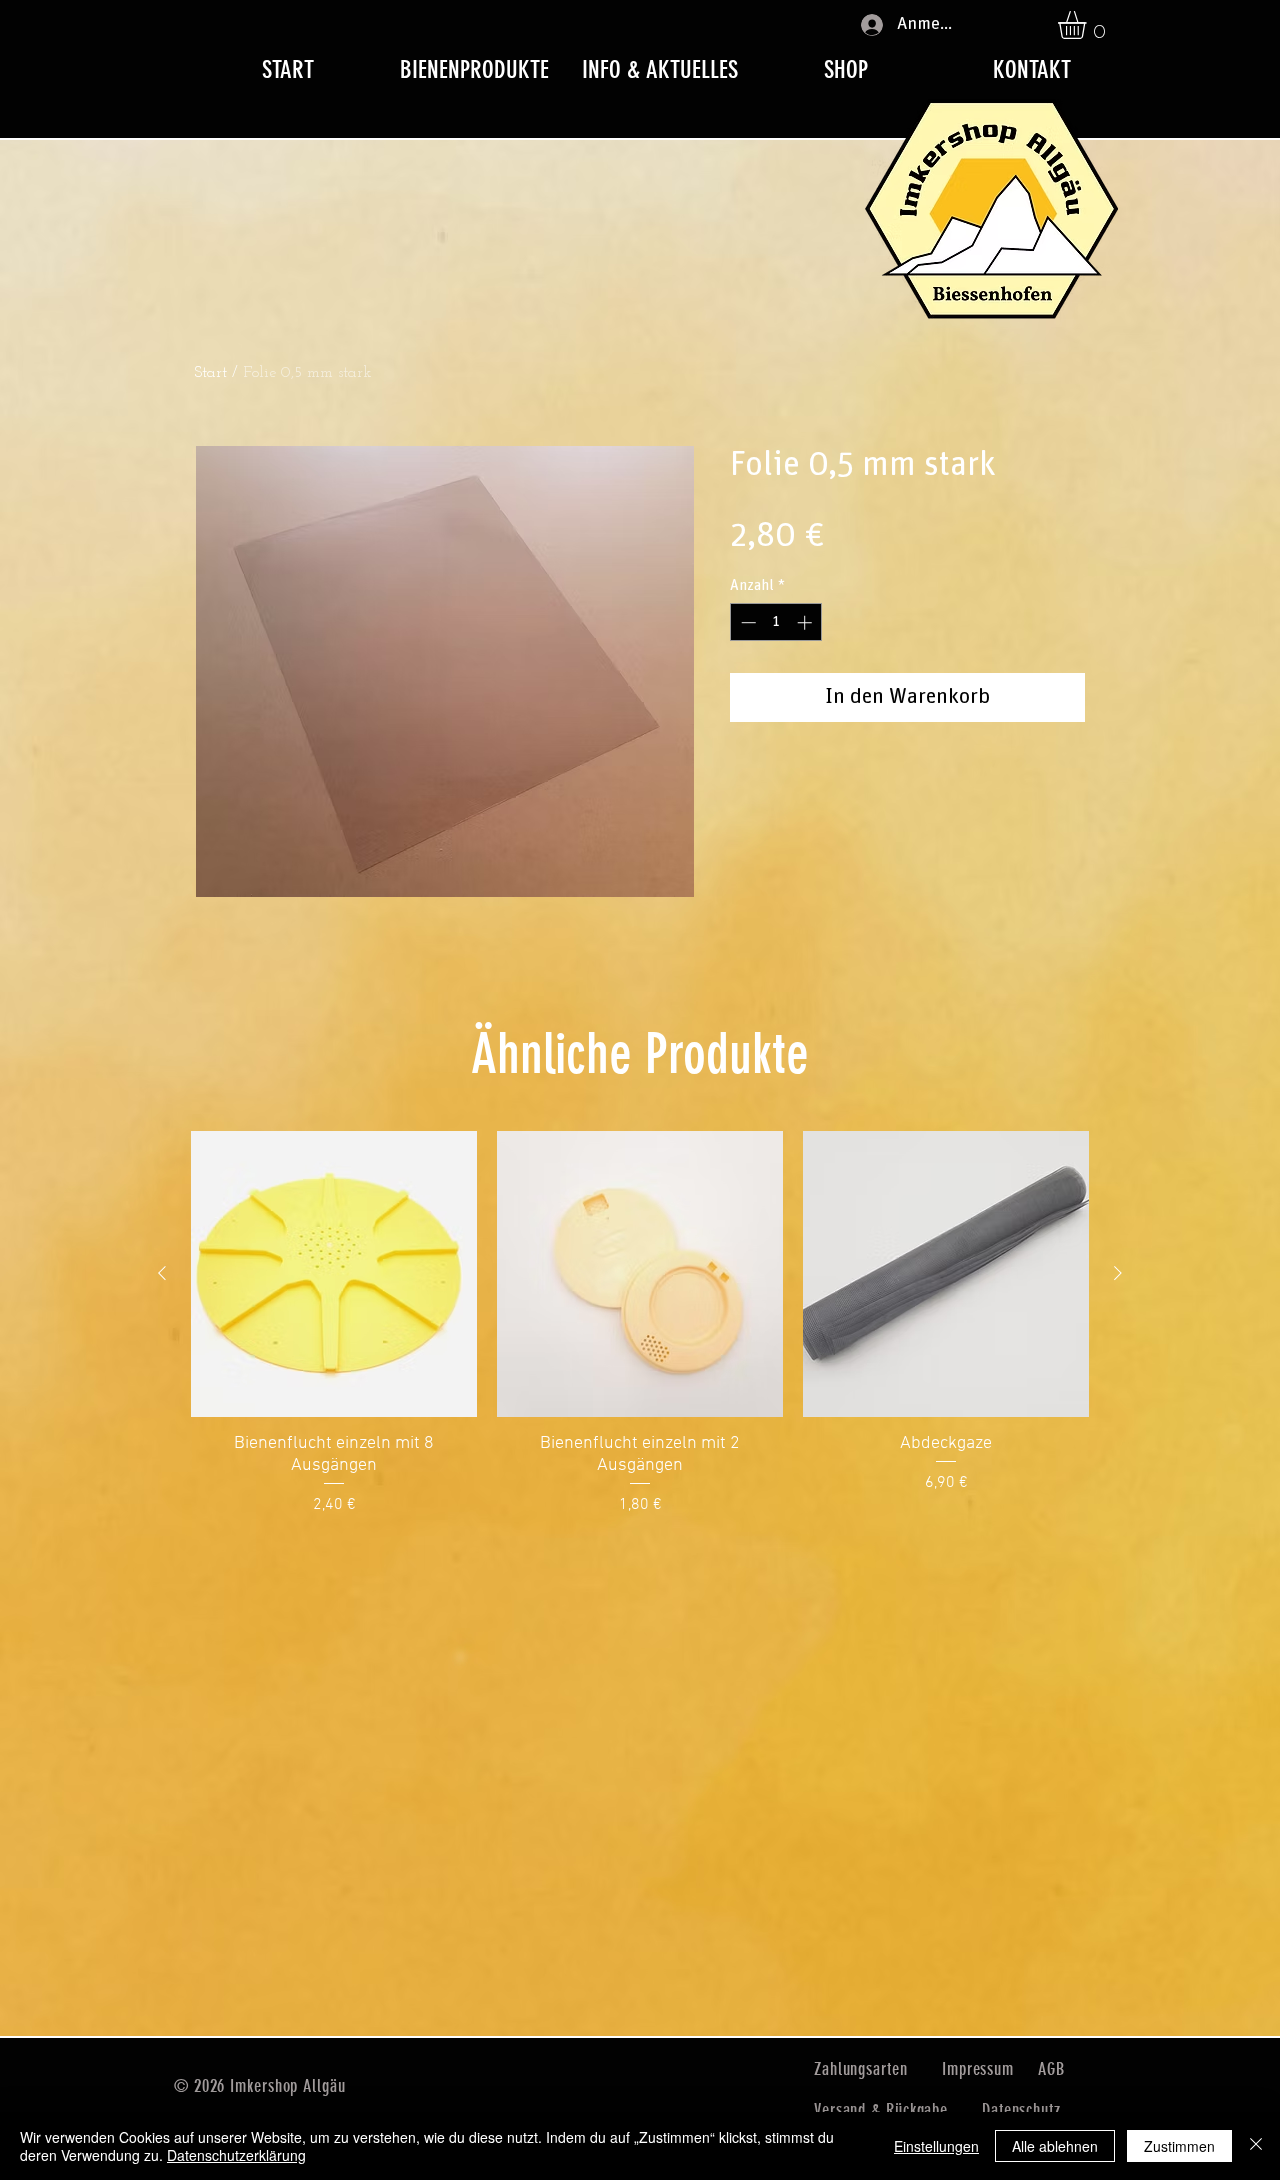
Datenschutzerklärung (236, 2155)
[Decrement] (746, 622)
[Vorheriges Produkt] (162, 1273)
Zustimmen (1179, 2146)
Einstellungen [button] (936, 2146)
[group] (640, 1324)
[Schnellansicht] (334, 1274)
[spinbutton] (776, 622)
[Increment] (806, 622)
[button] (1088, 25)
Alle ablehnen (1055, 2146)
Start (211, 373)
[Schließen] (1256, 2146)
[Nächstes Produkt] (1118, 1273)
